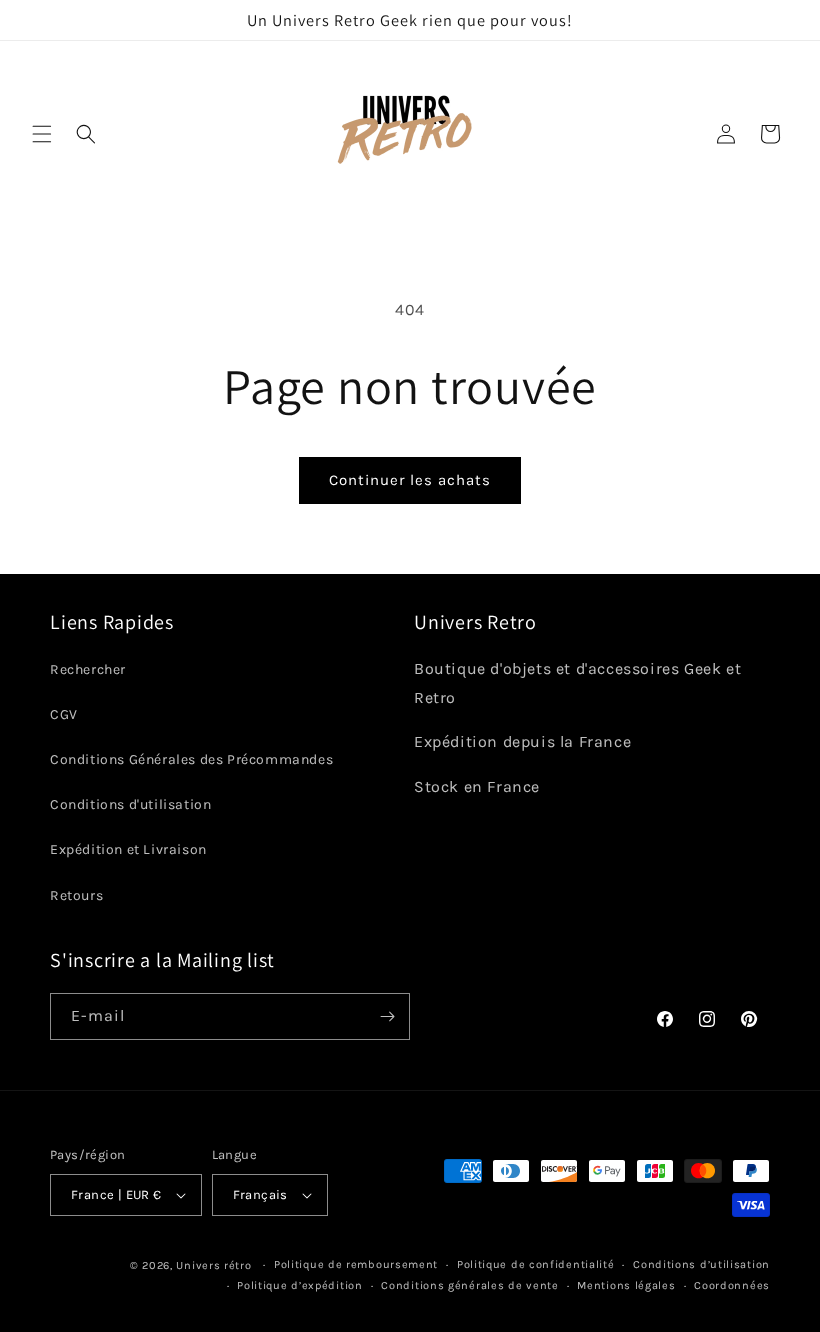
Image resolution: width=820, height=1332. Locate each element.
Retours (76, 895)
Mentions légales (626, 1285)
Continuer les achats (410, 480)
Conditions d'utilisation (130, 804)
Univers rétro (215, 1265)
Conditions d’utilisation (701, 1264)
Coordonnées (732, 1285)
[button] (42, 134)
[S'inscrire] (387, 1016)
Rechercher (88, 669)
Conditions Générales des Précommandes (191, 759)
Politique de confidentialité (536, 1264)
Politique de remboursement (356, 1264)
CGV (64, 714)
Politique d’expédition (299, 1285)
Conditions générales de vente (469, 1285)
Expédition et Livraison (128, 849)
